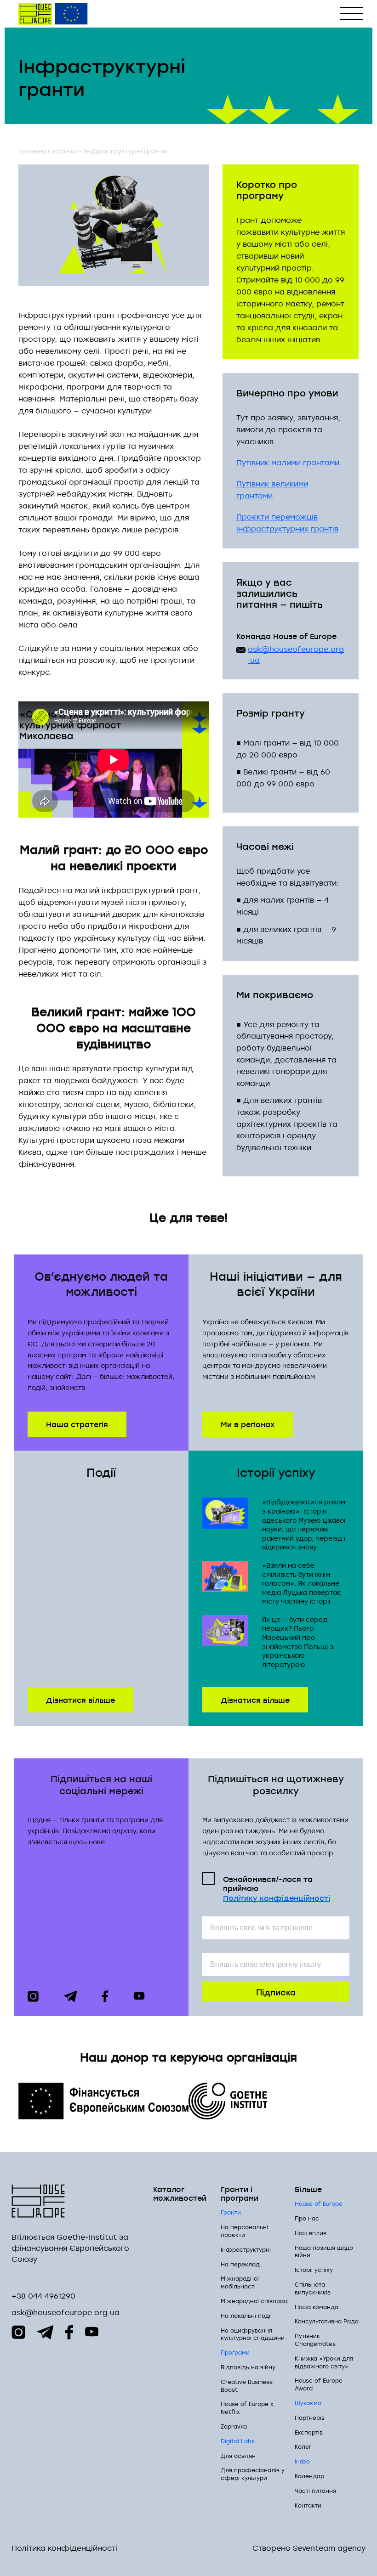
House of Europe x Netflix (247, 2408)
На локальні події (246, 2316)
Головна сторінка (48, 151)
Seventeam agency (329, 2548)
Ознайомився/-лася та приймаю (277, 1888)
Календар (309, 2476)
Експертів (309, 2432)
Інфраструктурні (246, 2249)
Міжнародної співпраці (255, 2301)
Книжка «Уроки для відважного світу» (324, 2362)
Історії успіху (314, 2270)
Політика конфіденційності (64, 2548)
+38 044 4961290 (43, 2296)
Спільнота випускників (313, 2288)
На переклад (240, 2264)
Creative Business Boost (247, 2386)
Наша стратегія (77, 1424)
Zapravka (234, 2426)
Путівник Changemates (315, 2340)
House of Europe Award (319, 2384)
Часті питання (315, 2491)
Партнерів (310, 2418)
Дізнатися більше (80, 1699)
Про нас (307, 2218)
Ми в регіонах (248, 1424)
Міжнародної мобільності (240, 2282)
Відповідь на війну (248, 2367)
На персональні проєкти (244, 2231)
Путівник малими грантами (288, 463)
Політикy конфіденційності (277, 1898)
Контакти (308, 2505)
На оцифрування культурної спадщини (253, 2334)
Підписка (276, 1991)
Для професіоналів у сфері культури (253, 2474)
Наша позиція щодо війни (324, 2251)
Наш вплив (311, 2233)
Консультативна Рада (327, 2321)
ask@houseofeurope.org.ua (296, 655)
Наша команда (317, 2307)
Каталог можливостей (180, 2193)
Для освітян (238, 2456)
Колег (303, 2446)
